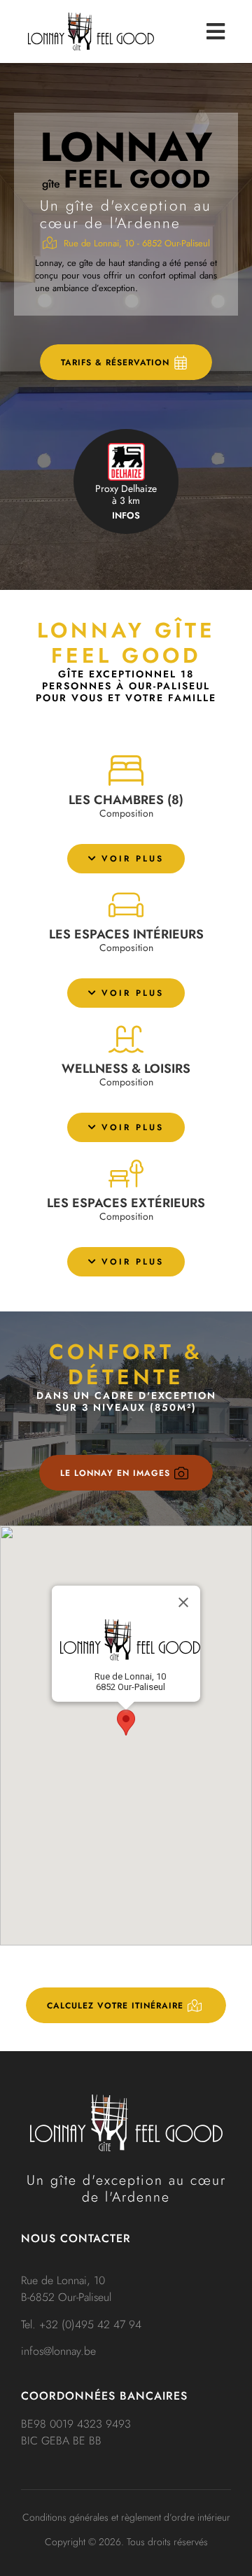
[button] (126, 859)
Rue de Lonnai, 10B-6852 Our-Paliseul (66, 2289)
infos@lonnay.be (58, 2351)
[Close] (183, 1603)
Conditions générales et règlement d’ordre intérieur (126, 2517)
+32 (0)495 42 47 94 (90, 2324)
